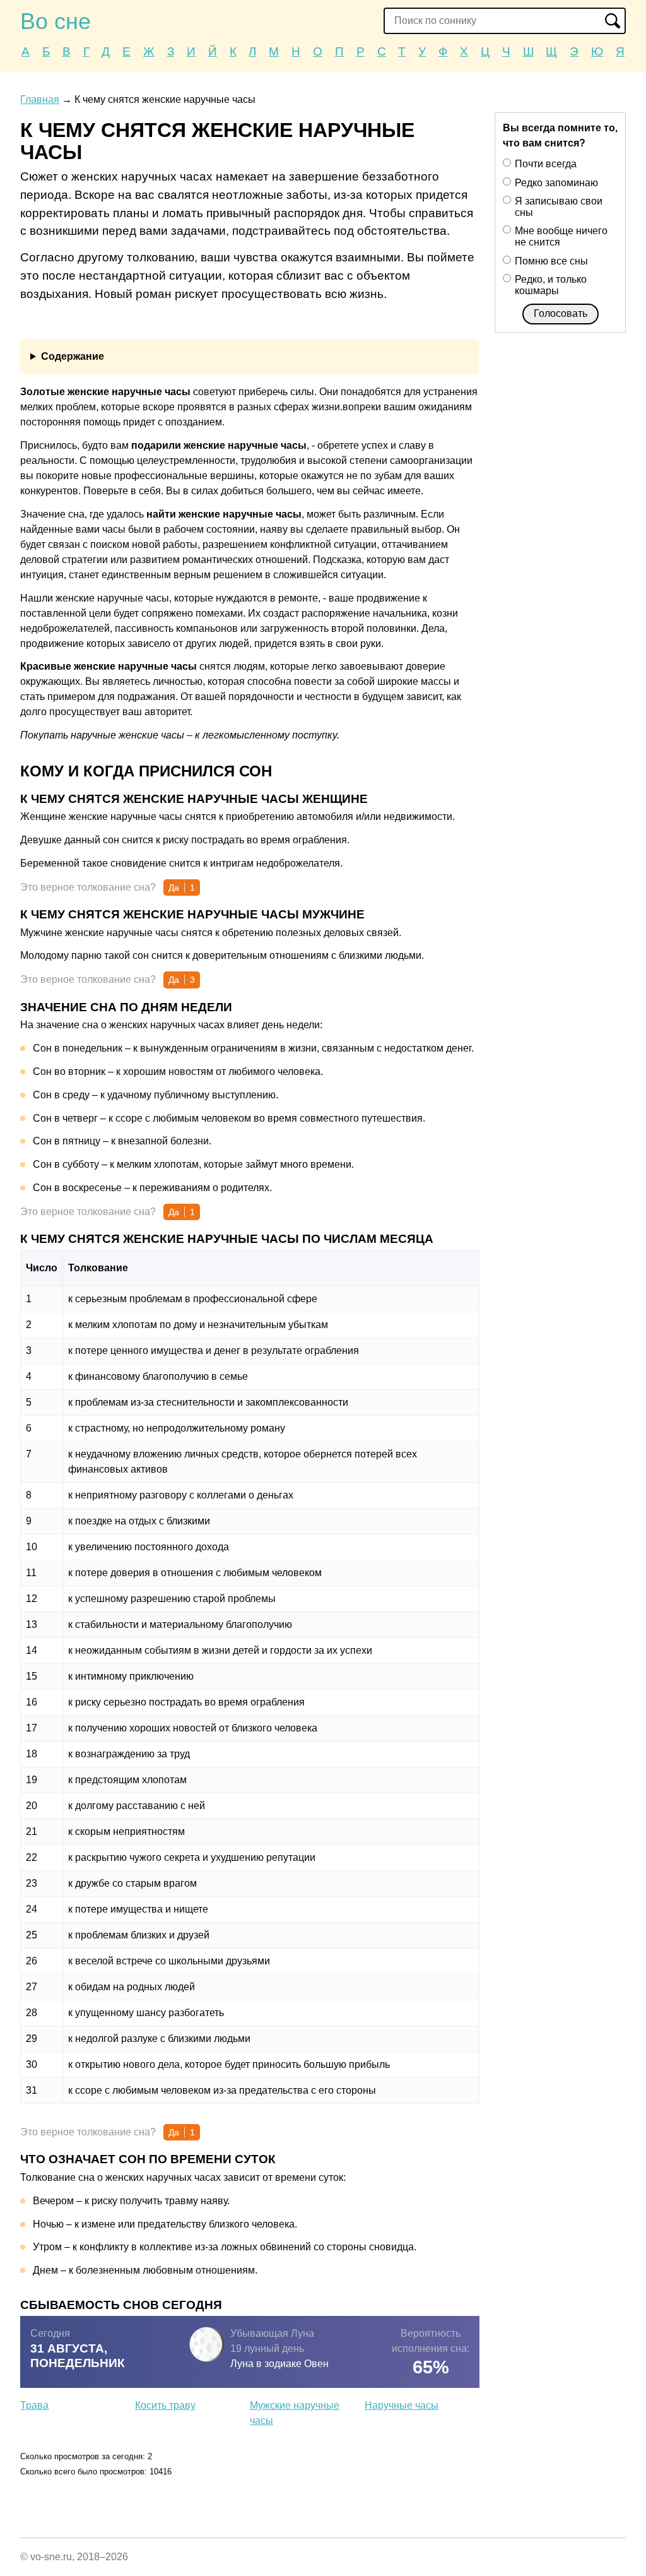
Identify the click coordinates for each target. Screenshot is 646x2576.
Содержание (73, 356)
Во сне (56, 21)
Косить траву (165, 2405)
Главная (40, 99)
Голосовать (561, 313)
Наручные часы (402, 2405)
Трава (34, 2405)
